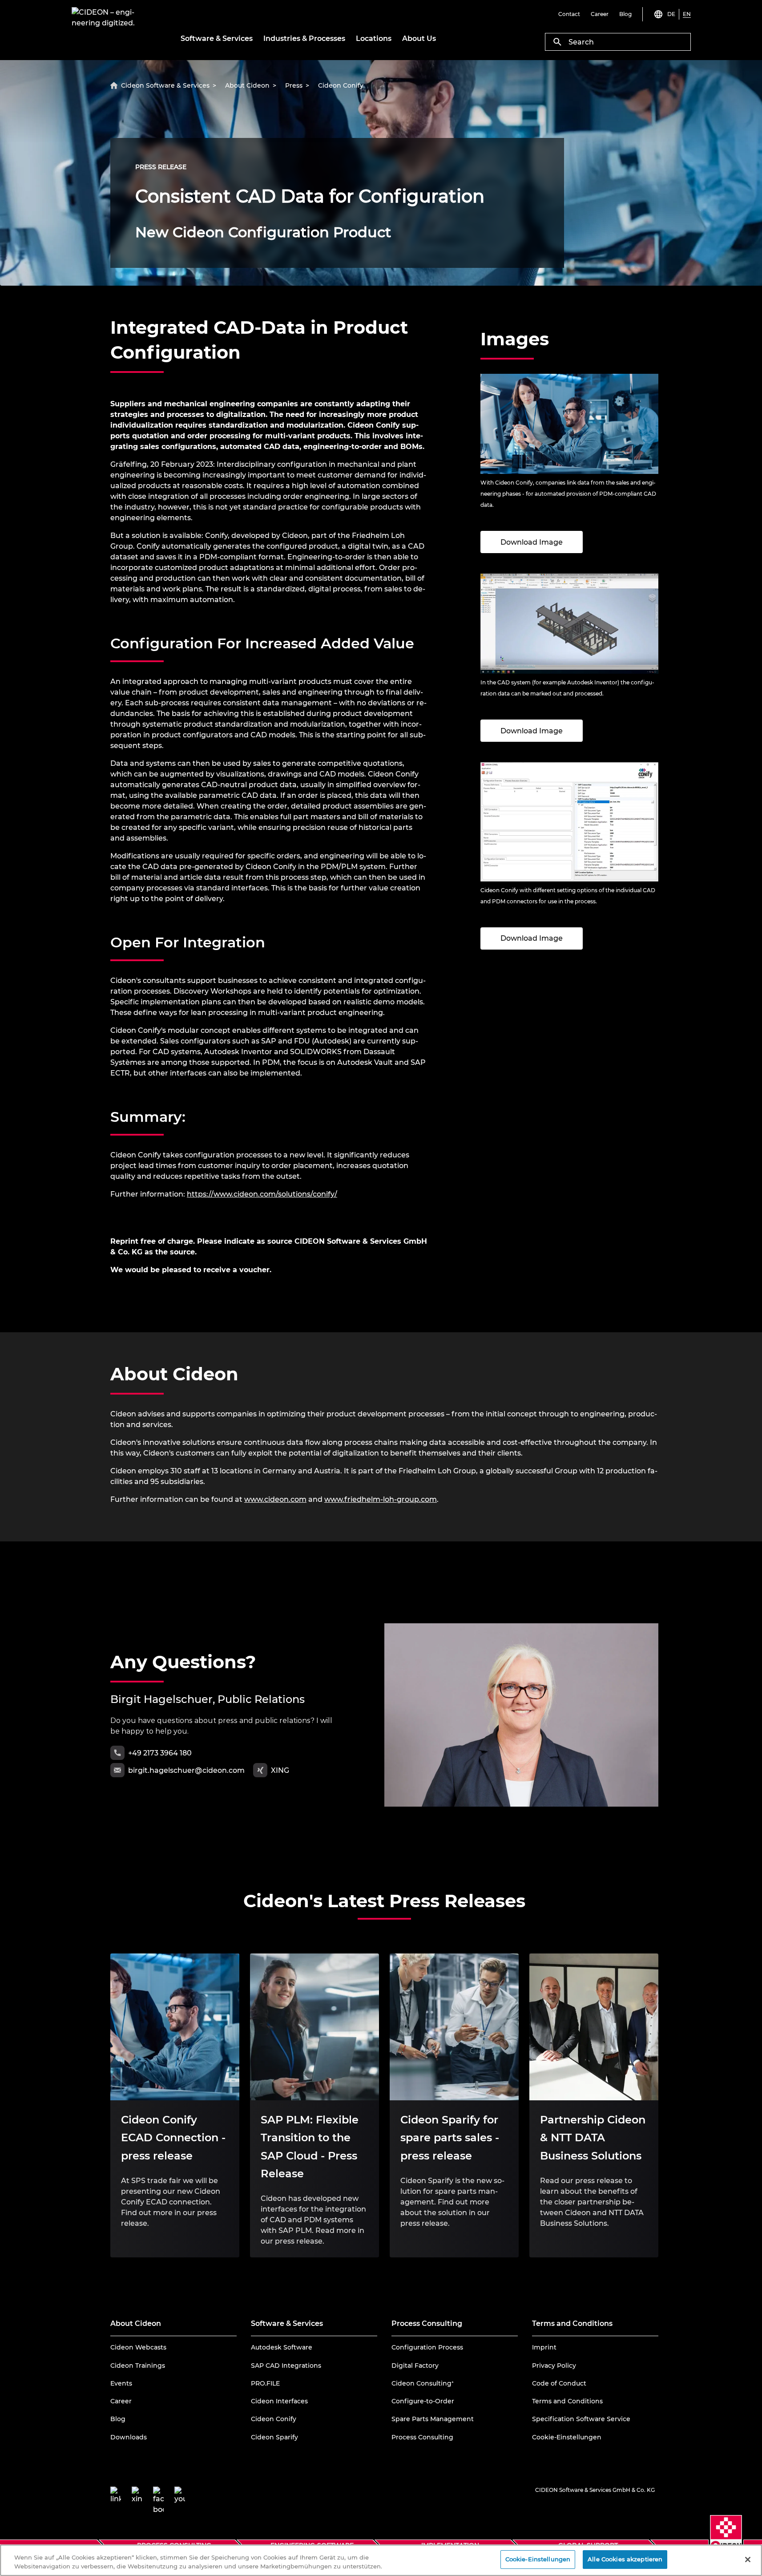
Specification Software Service (581, 2419)
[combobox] (618, 42)
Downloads (129, 2437)
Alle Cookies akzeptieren (625, 2559)
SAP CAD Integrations (286, 2366)
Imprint (544, 2347)
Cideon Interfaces (279, 2401)
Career (121, 2401)
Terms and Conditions (567, 2401)
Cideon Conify (274, 2419)
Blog (118, 2419)
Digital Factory (415, 2366)
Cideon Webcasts (138, 2347)
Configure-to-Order (423, 2401)
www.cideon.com (275, 1499)
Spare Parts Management (433, 2419)
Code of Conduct (559, 2383)
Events (121, 2383)
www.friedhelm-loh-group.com (381, 1499)
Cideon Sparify (274, 2437)
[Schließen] (748, 2560)
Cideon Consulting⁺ (423, 2383)
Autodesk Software (282, 2347)
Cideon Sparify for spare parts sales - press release (450, 2138)
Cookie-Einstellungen (567, 2437)
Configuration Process (427, 2347)
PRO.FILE (265, 2383)
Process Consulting (422, 2437)
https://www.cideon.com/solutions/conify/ (262, 1194)
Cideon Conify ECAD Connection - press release (173, 2138)
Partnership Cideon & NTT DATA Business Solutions (593, 2138)
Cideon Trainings (138, 2366)
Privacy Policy (554, 2366)
